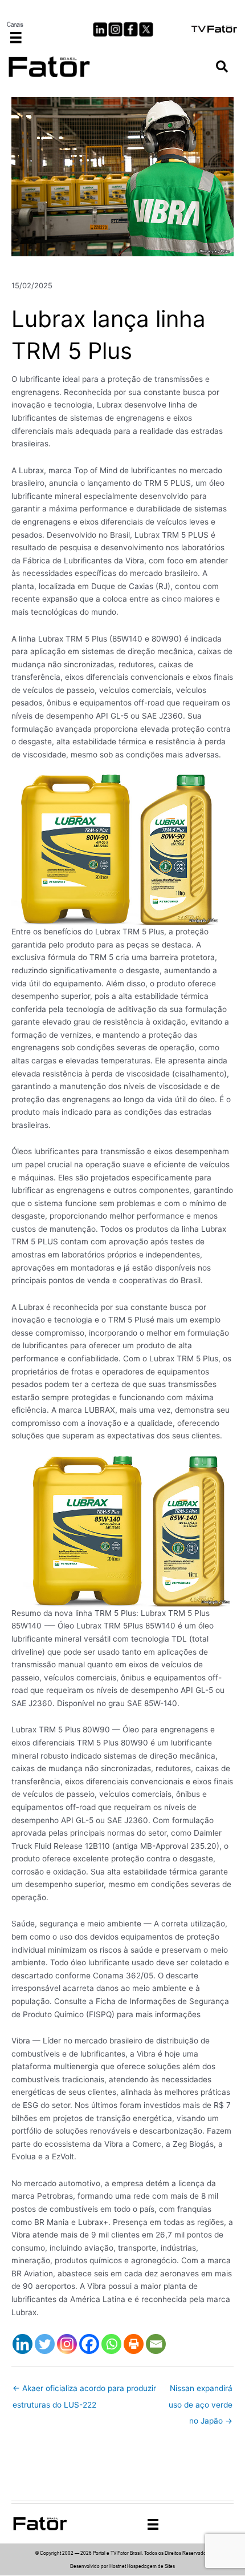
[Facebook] (89, 2344)
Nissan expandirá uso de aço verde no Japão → (201, 2391)
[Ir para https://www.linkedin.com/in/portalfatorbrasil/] (100, 29)
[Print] (134, 2344)
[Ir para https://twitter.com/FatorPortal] (146, 29)
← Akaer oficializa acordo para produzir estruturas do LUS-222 (84, 2391)
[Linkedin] (23, 2344)
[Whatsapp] (111, 2344)
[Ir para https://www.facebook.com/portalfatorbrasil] (131, 29)
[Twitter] (45, 2344)
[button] (222, 67)
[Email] (156, 2344)
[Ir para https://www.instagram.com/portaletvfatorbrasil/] (115, 29)
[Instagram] (67, 2344)
